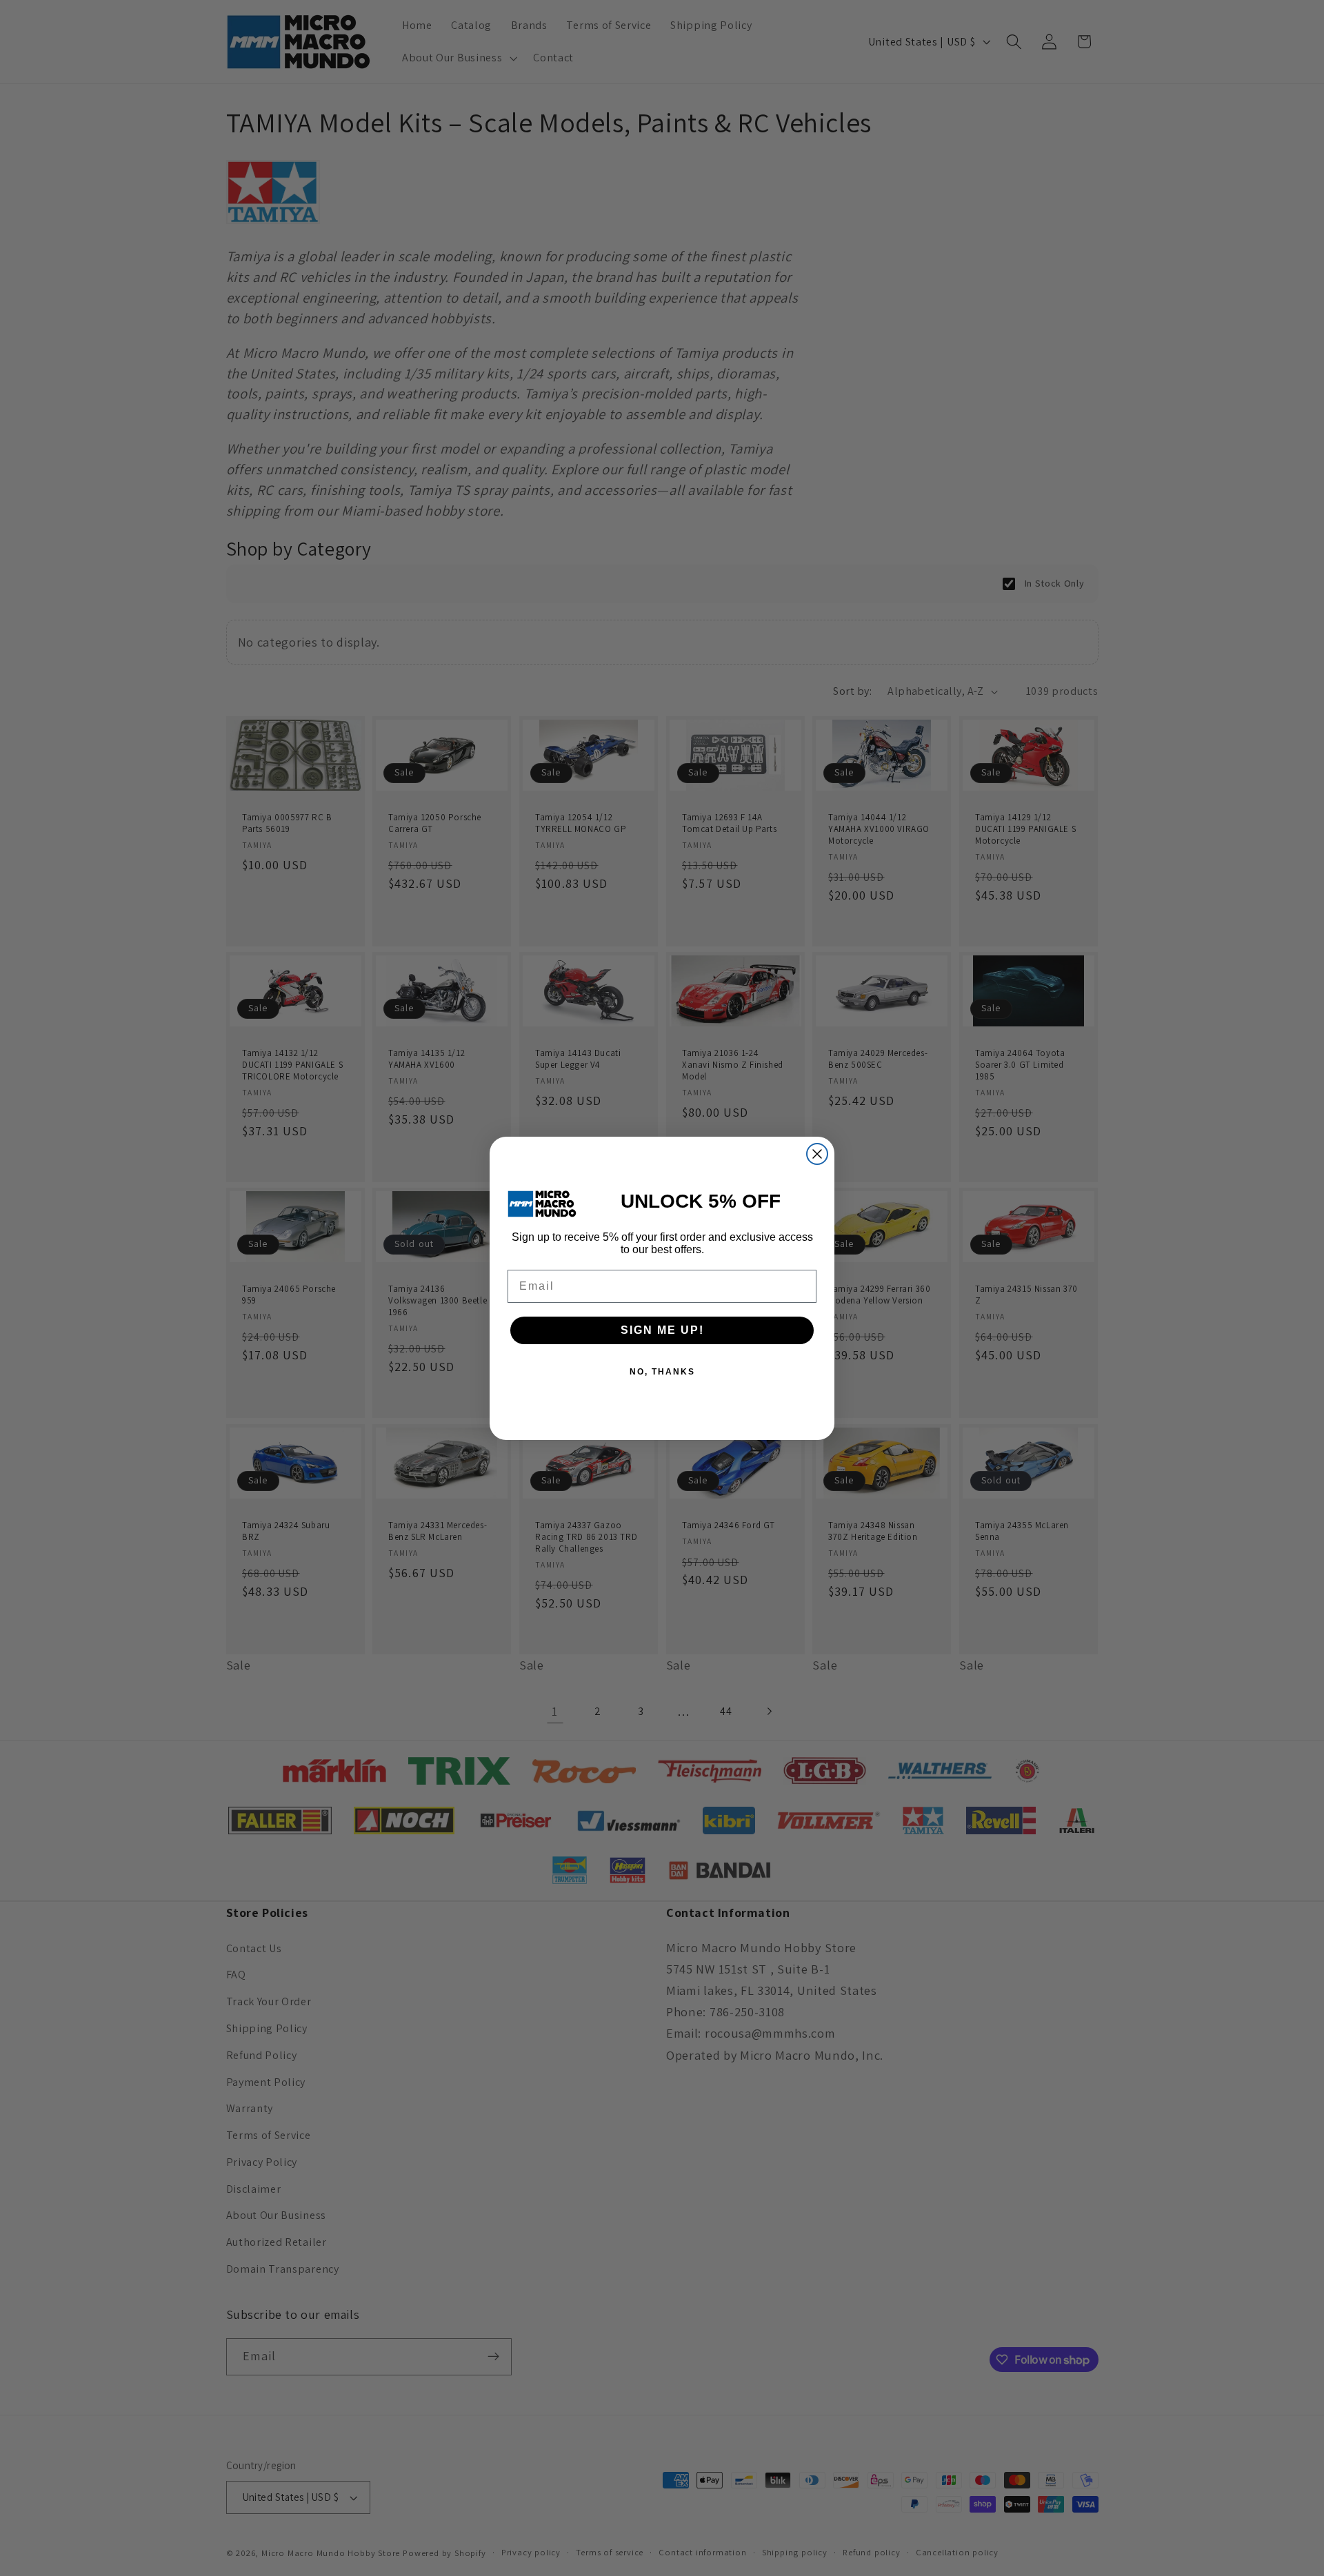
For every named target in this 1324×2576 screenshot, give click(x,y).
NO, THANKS (662, 1372)
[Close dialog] (817, 1154)
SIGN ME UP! (662, 1330)
